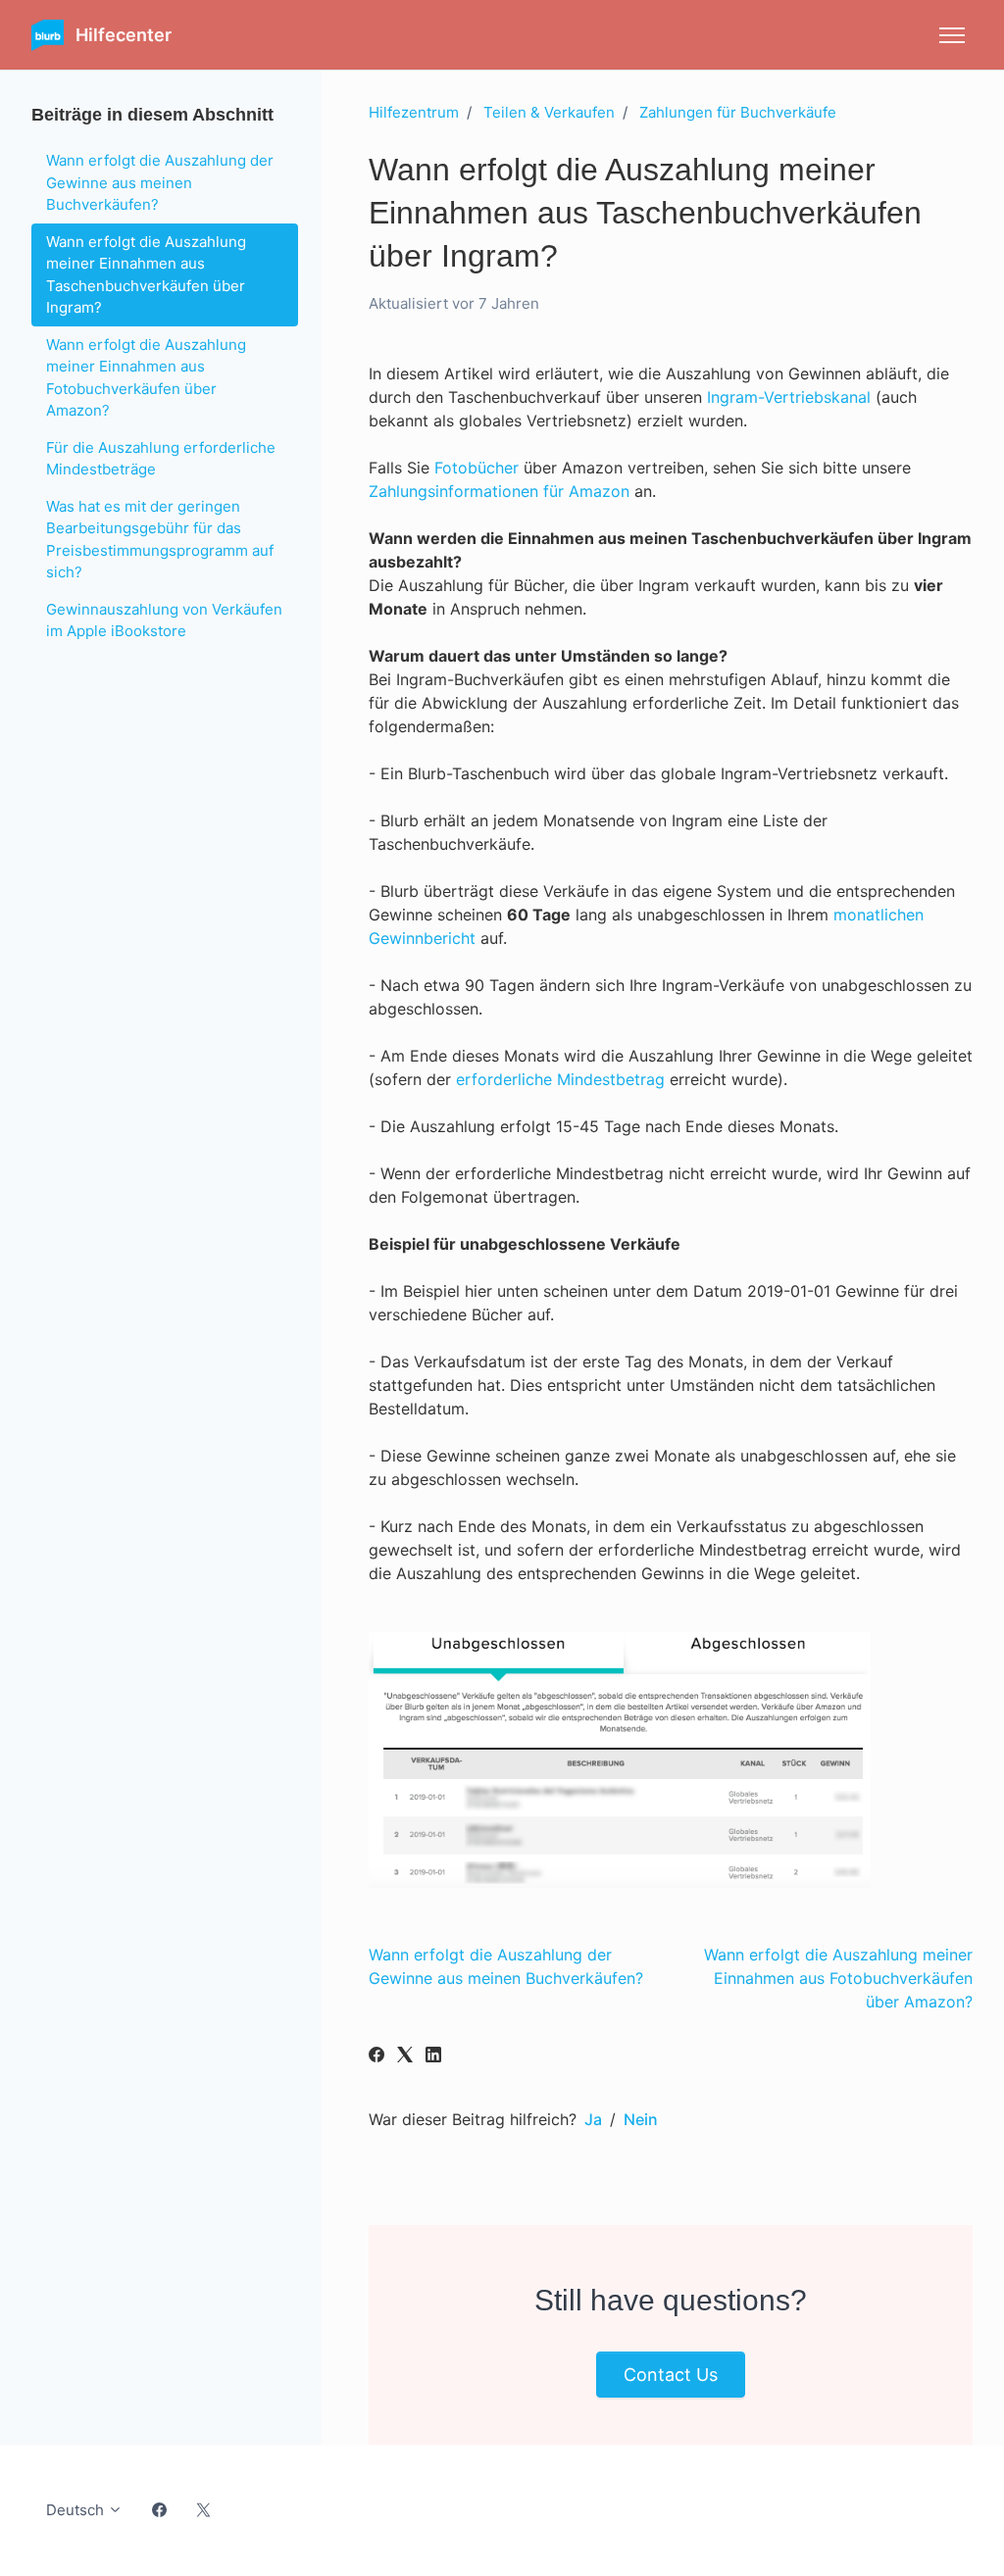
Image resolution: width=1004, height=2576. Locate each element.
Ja (593, 2119)
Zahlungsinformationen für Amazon (499, 491)
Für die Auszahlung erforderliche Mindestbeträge (161, 459)
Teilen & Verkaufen (549, 112)
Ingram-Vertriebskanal (789, 397)
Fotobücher (477, 468)
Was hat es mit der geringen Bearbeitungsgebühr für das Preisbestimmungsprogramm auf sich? (160, 540)
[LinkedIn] (433, 2056)
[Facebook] (376, 2056)
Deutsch (77, 2510)
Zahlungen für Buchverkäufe (738, 112)
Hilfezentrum (414, 112)
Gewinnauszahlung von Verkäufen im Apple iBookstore (164, 620)
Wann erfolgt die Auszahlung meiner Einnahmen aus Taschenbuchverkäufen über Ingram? (146, 275)
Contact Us (671, 2375)
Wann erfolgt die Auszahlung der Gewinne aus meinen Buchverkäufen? (160, 182)
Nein (641, 2119)
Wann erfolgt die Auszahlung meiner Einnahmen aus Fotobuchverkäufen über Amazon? (838, 1978)
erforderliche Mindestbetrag (560, 1079)
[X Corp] (405, 2056)
